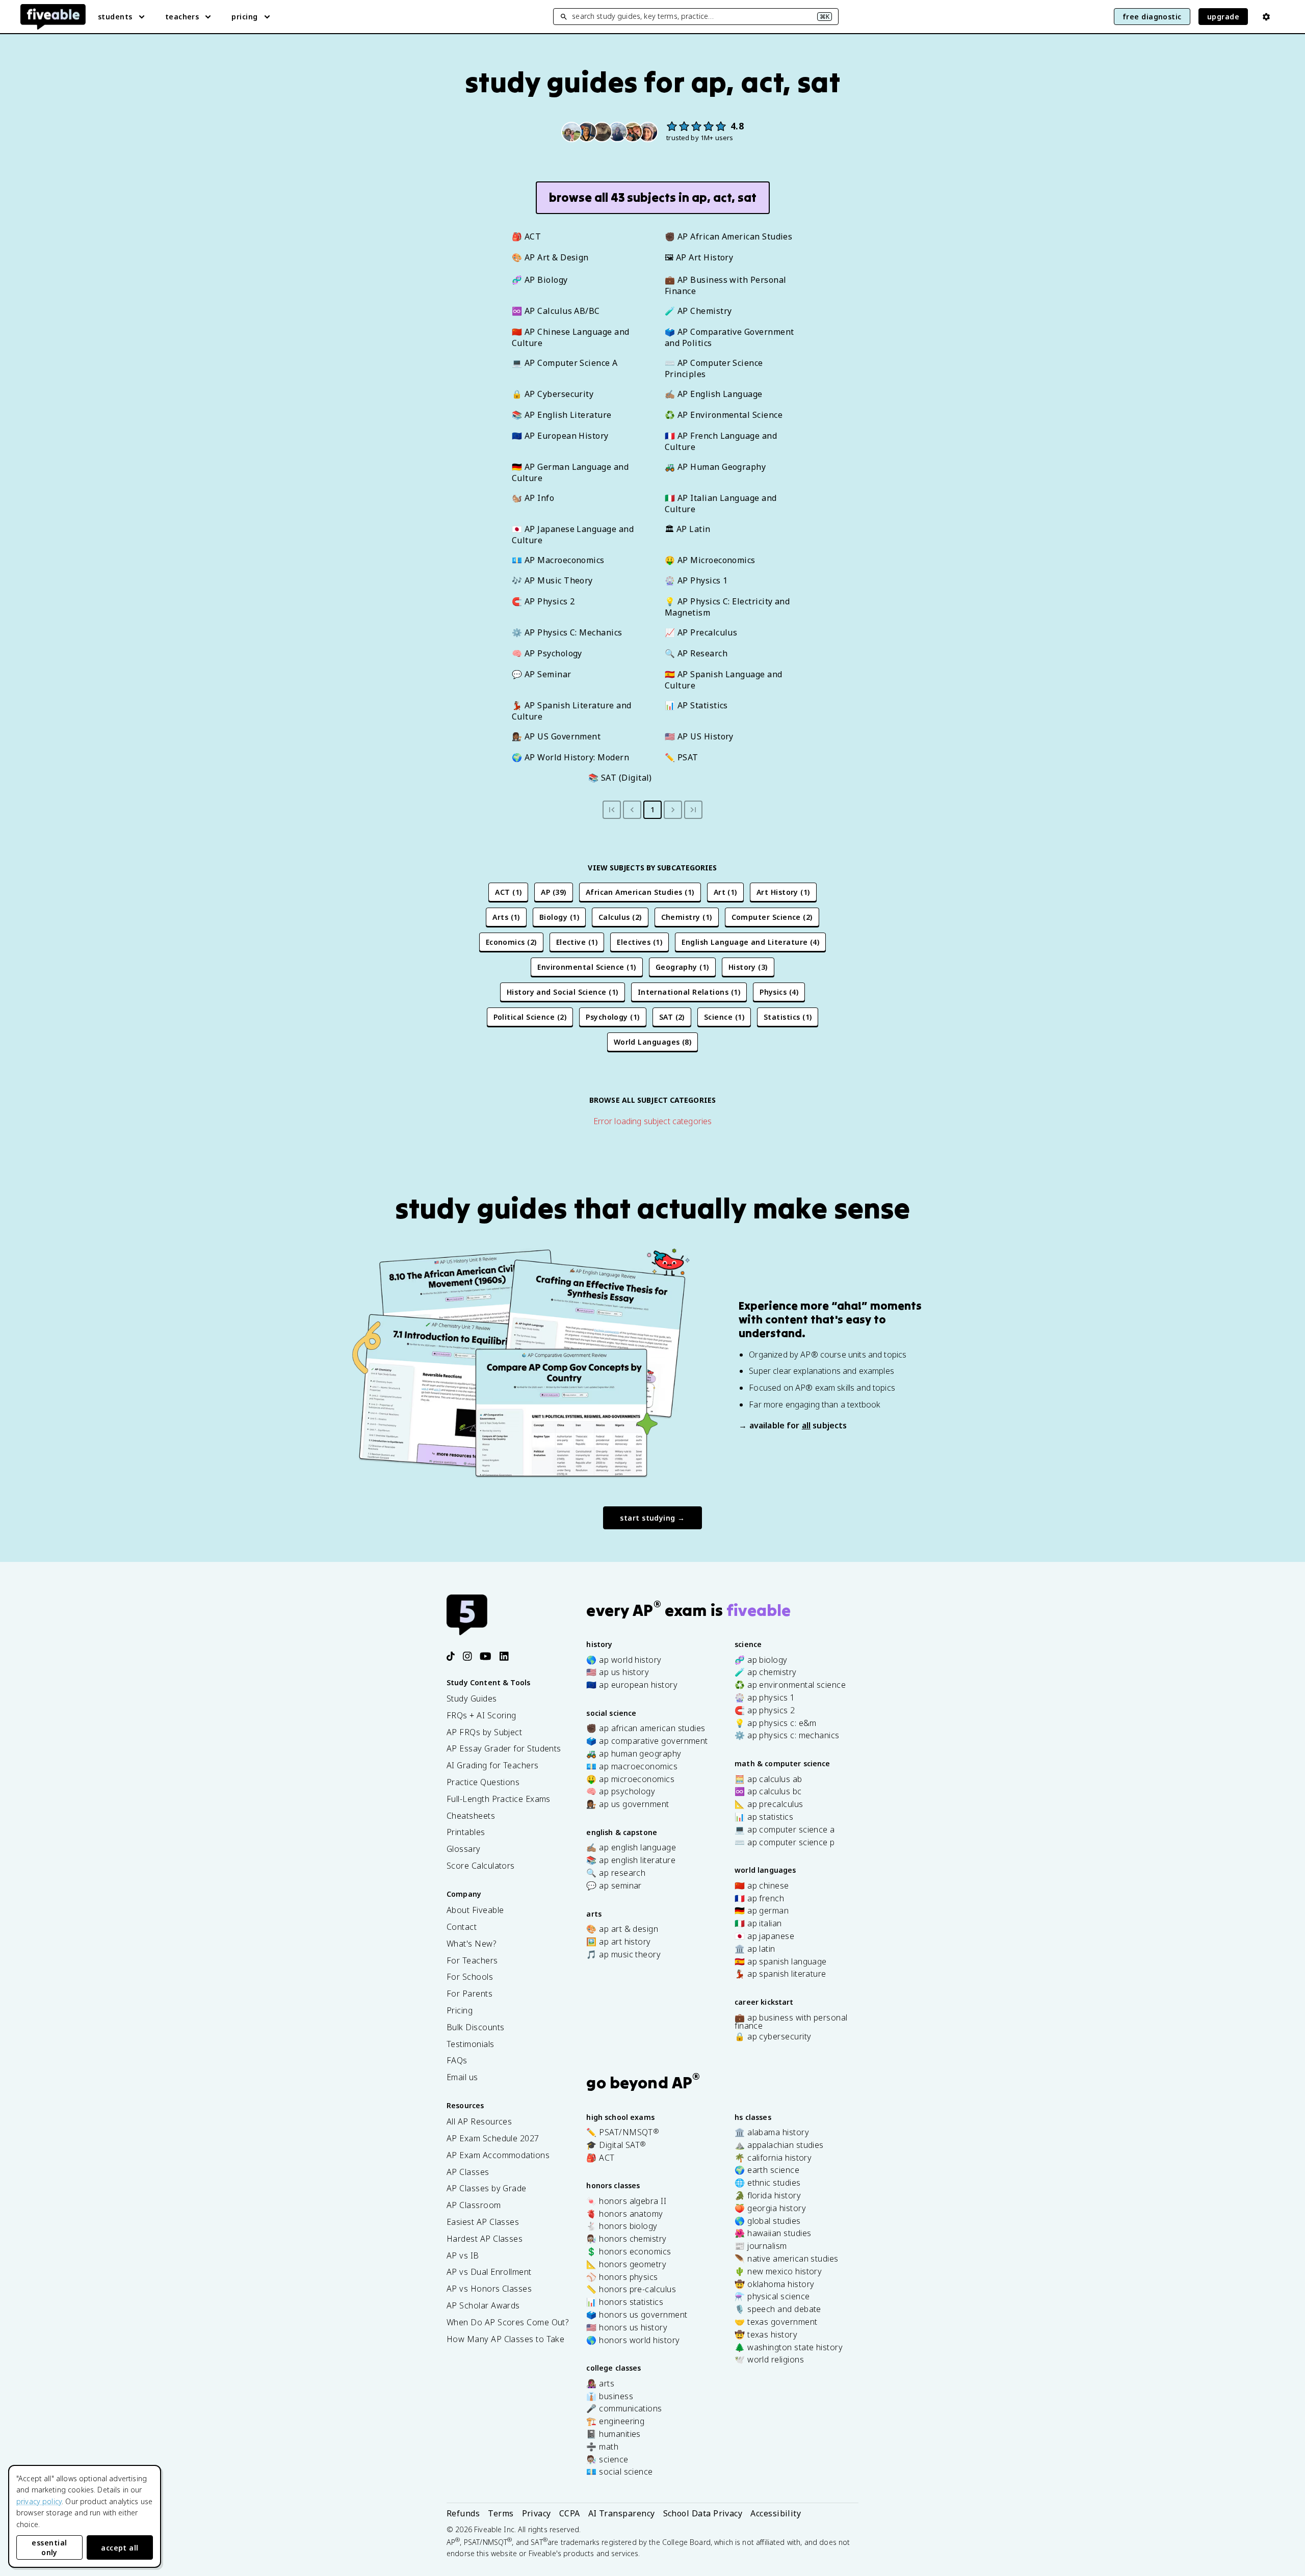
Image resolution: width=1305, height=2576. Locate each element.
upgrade (1223, 17)
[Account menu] (1266, 17)
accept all (120, 2548)
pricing (244, 17)
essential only (49, 2547)
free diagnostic (1152, 17)
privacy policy (39, 2501)
